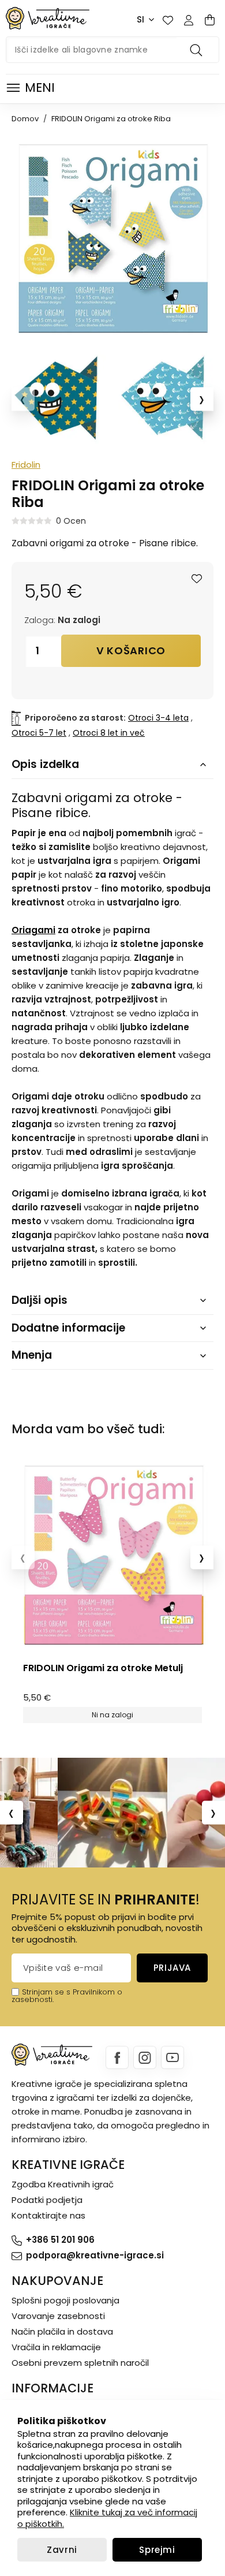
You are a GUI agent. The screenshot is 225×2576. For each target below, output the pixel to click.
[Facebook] (117, 2057)
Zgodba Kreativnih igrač (63, 2184)
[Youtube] (172, 2057)
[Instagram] (145, 2057)
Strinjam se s (46, 1992)
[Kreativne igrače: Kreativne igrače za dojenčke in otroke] (48, 18)
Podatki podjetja (47, 2200)
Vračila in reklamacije (56, 2347)
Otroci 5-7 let (39, 733)
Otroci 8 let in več (109, 733)
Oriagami (33, 930)
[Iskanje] (198, 50)
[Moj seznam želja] (168, 20)
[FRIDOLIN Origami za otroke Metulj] (112, 1555)
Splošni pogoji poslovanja (65, 2300)
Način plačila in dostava (62, 2331)
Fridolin (26, 465)
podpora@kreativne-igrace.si (95, 2255)
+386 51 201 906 (60, 2240)
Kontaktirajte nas (48, 2215)
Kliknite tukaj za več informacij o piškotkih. (107, 2518)
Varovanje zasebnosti (58, 2316)
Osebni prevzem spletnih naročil (80, 2363)
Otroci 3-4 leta (158, 718)
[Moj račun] (189, 20)
